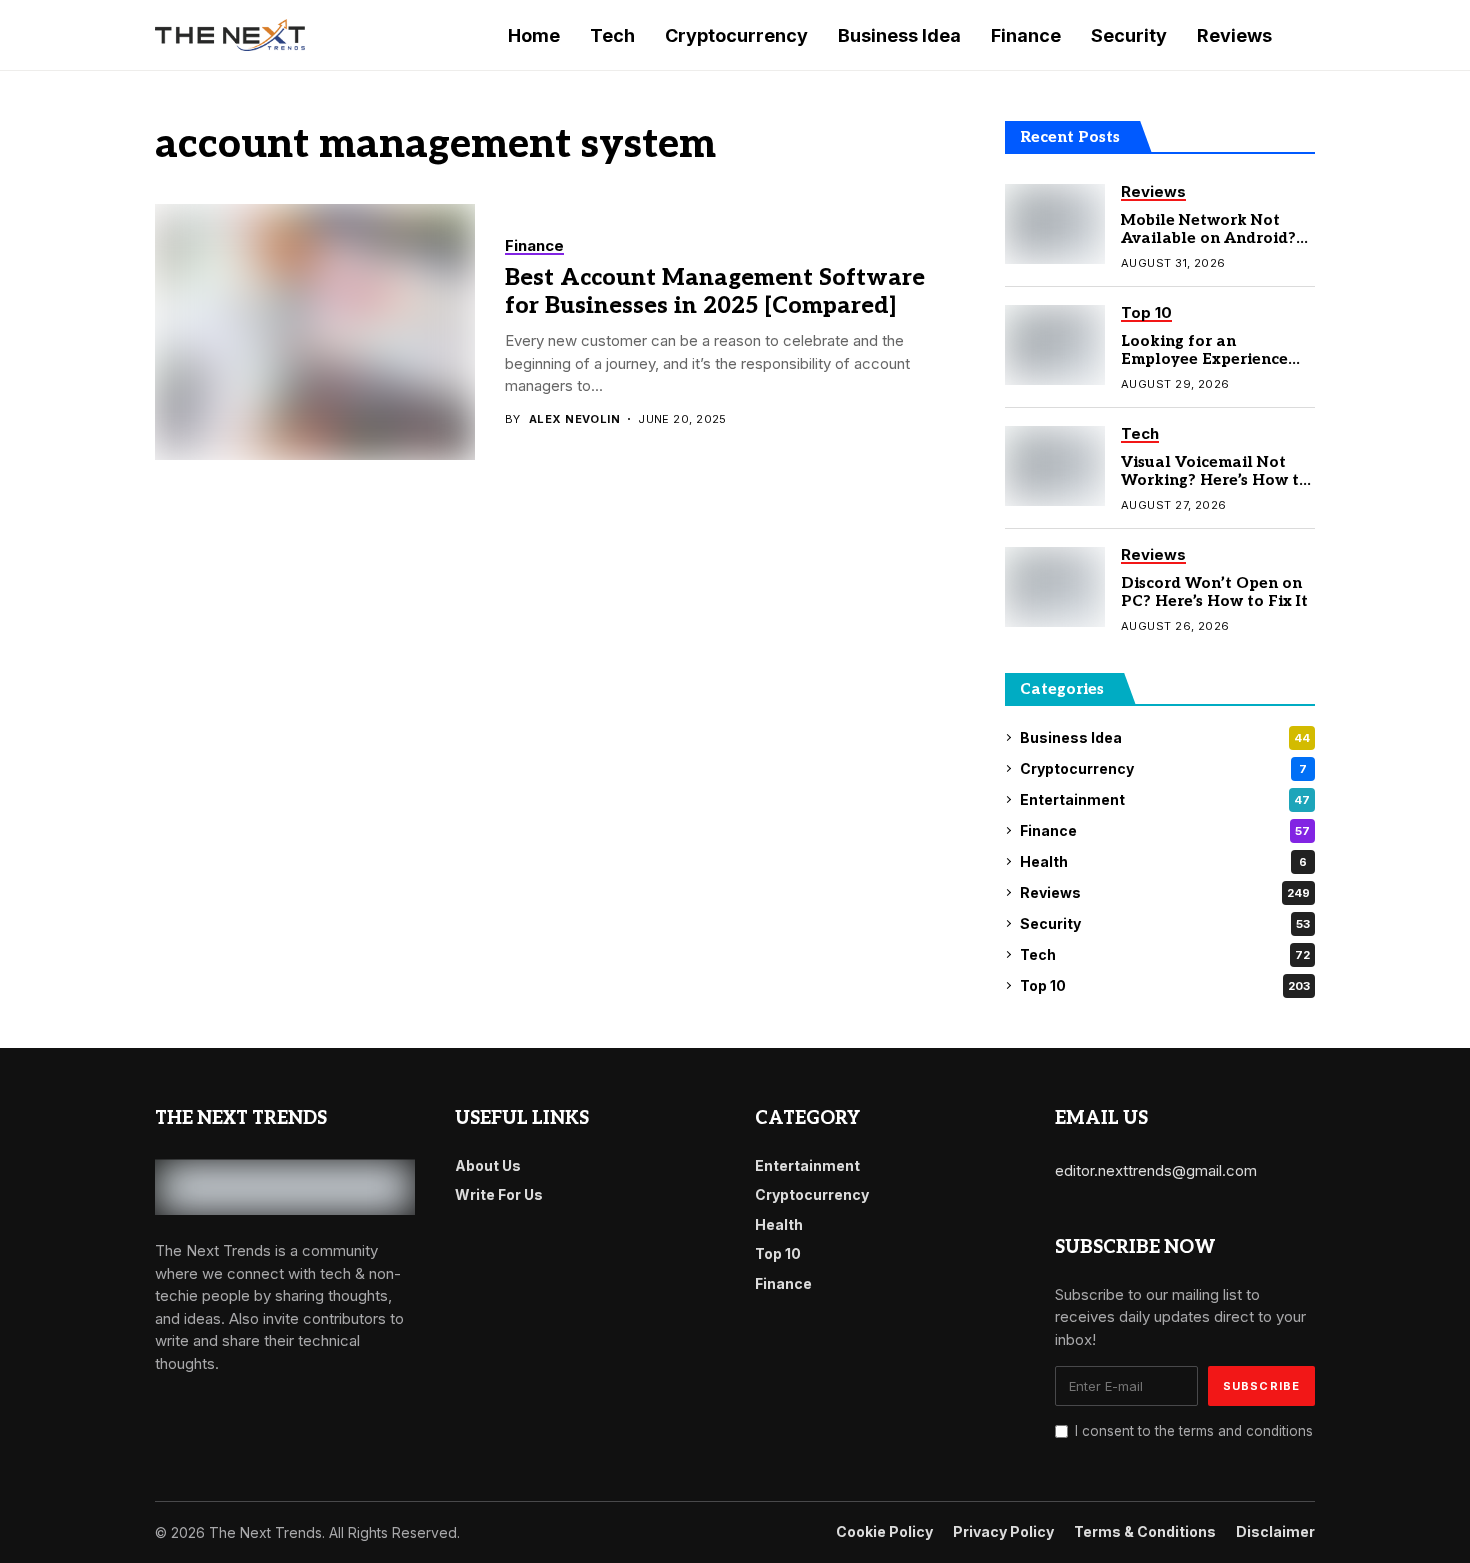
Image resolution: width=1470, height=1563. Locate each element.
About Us (488, 1165)
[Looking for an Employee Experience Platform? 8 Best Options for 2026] (1055, 345)
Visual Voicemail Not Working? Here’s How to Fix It (1215, 480)
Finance (1165, 830)
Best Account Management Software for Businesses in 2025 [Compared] (715, 292)
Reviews (1165, 892)
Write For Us (499, 1194)
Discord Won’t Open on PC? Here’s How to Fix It (1214, 592)
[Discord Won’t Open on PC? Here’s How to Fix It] (1055, 587)
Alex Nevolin (574, 419)
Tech (1165, 954)
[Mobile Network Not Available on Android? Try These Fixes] (1055, 224)
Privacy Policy (1003, 1532)
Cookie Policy (884, 1532)
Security (1165, 923)
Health (1163, 861)
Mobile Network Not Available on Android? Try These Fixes (1208, 238)
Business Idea (1165, 737)
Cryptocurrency (1163, 768)
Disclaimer (1275, 1532)
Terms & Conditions (1145, 1532)
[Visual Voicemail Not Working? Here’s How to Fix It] (1055, 466)
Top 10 (1165, 985)
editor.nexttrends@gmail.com (1156, 1170)
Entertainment (1165, 799)
